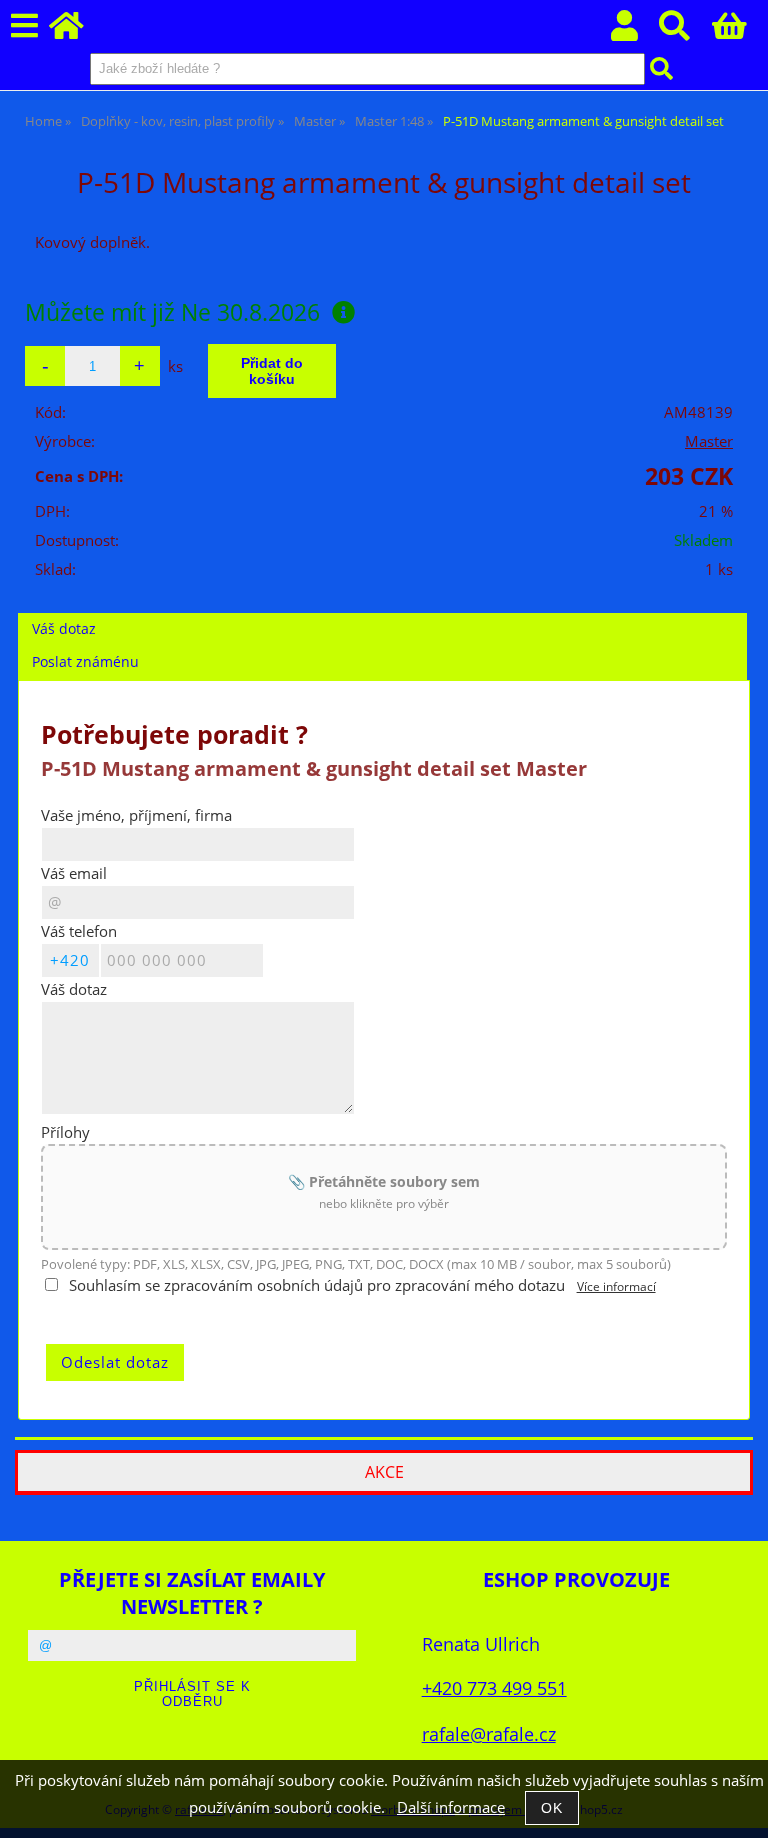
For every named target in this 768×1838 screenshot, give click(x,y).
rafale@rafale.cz (489, 1733)
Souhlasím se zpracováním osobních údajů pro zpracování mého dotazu (317, 1285)
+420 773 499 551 (494, 1687)
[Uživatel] (635, 31)
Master (709, 441)
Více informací (616, 1286)
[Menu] (24, 26)
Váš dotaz (64, 628)
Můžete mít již (172, 312)
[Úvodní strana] (77, 31)
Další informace (451, 1807)
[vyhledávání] (685, 31)
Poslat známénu (85, 661)
